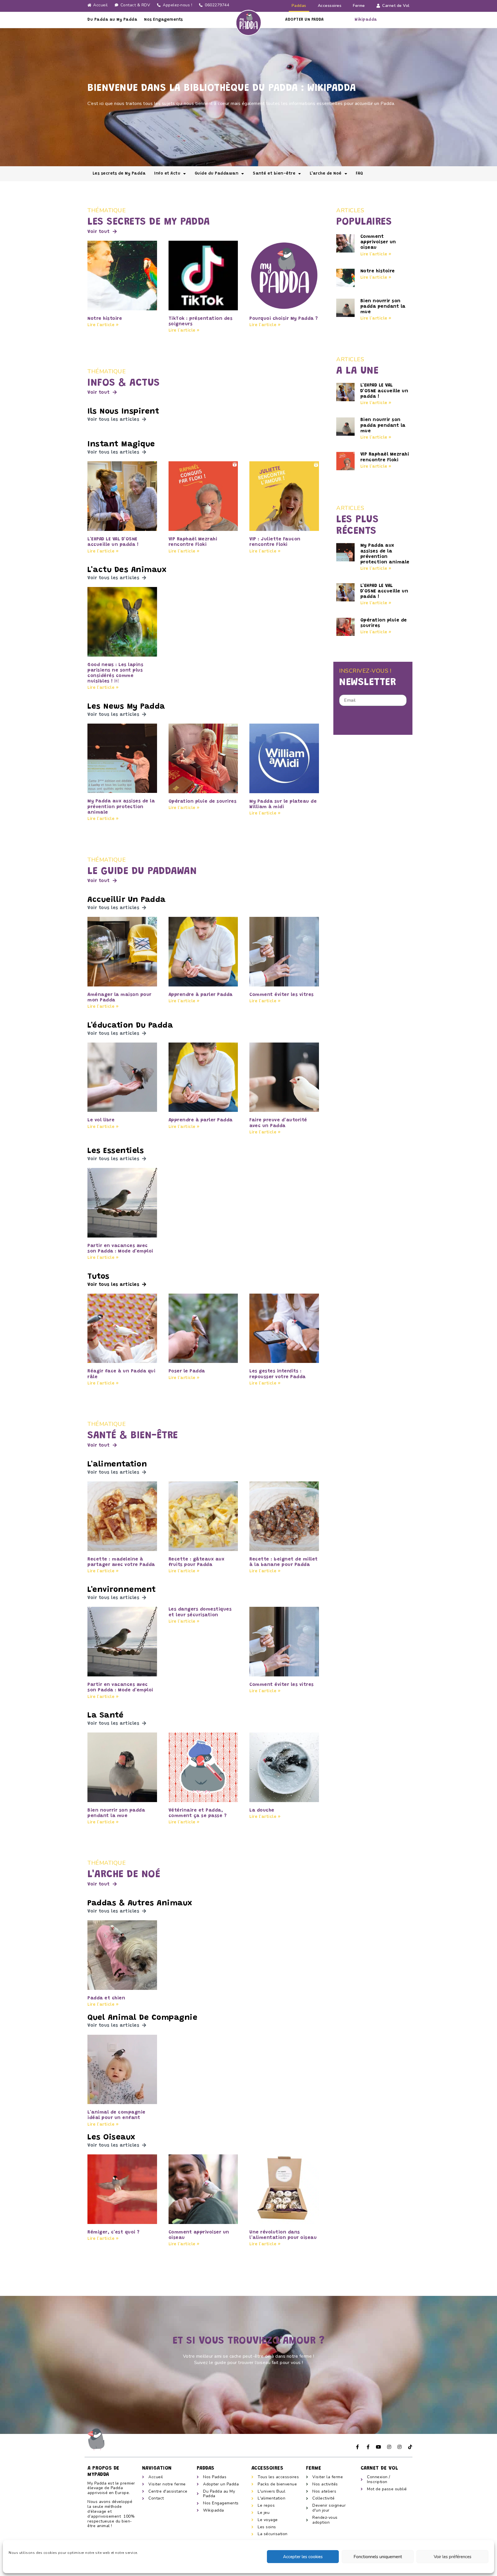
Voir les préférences (453, 2557)
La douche (262, 1810)
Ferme (359, 6)
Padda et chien (106, 1998)
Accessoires (330, 6)
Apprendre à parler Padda (201, 995)
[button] (102, 232)
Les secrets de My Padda (119, 174)
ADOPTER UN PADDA (304, 20)
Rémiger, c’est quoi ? (114, 2232)
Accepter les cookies (303, 2557)
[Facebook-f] (358, 2447)
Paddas (299, 6)
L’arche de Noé (326, 174)
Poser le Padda (187, 1371)
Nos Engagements (164, 20)
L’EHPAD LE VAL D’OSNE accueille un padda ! (384, 391)
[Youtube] (379, 2447)
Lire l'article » (103, 325)
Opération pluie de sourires (203, 802)
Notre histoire (105, 319)
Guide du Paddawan (217, 174)
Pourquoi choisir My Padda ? (284, 319)
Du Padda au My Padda (112, 20)
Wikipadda (366, 20)
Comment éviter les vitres (282, 995)
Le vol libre (101, 1120)
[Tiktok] (410, 2447)
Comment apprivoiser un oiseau (378, 242)
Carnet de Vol (396, 6)
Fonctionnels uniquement (378, 2557)
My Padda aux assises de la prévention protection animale (121, 807)
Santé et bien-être (274, 174)
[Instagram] (389, 2447)
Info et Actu (167, 174)
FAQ (360, 174)
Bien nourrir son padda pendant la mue (383, 307)
